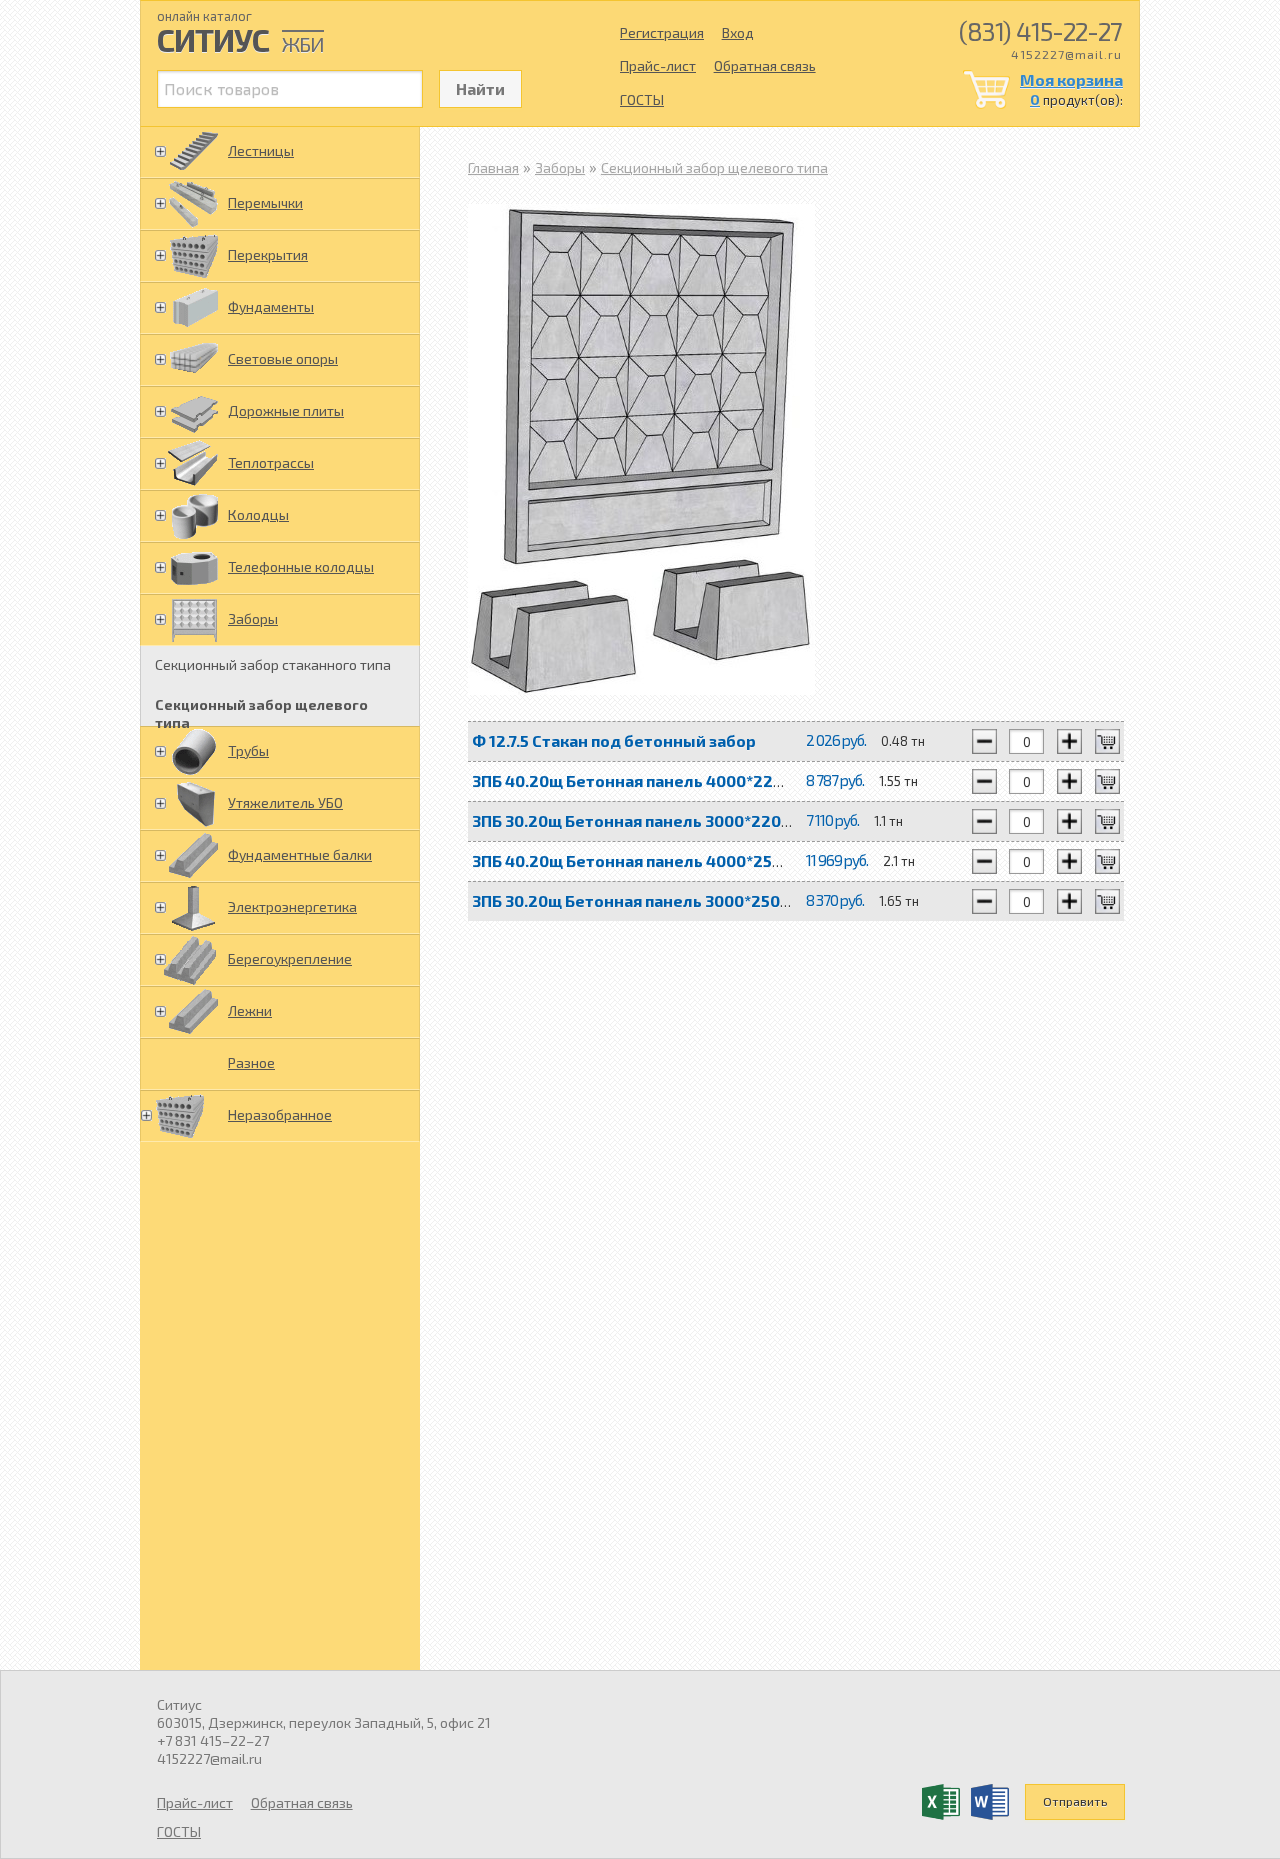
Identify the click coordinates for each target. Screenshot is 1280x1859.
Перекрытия (268, 254)
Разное (251, 1062)
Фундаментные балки (300, 854)
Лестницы (261, 150)
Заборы (253, 618)
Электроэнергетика (292, 906)
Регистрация (662, 32)
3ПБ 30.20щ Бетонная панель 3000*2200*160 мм (663, 820)
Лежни (250, 1010)
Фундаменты (271, 306)
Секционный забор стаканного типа (273, 664)
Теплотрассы (271, 462)
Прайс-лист (658, 65)
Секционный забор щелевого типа (261, 711)
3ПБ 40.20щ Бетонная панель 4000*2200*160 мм (664, 780)
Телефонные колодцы (301, 566)
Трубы (248, 750)
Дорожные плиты (286, 410)
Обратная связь (765, 65)
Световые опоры (283, 358)
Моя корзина (1071, 79)
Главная (493, 167)
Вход (738, 32)
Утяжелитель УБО (285, 802)
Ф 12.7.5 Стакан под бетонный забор (614, 740)
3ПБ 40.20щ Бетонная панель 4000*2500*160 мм (663, 860)
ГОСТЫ (642, 99)
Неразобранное (280, 1114)
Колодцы (258, 514)
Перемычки (265, 202)
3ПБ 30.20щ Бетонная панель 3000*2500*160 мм (662, 900)
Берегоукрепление (290, 958)
